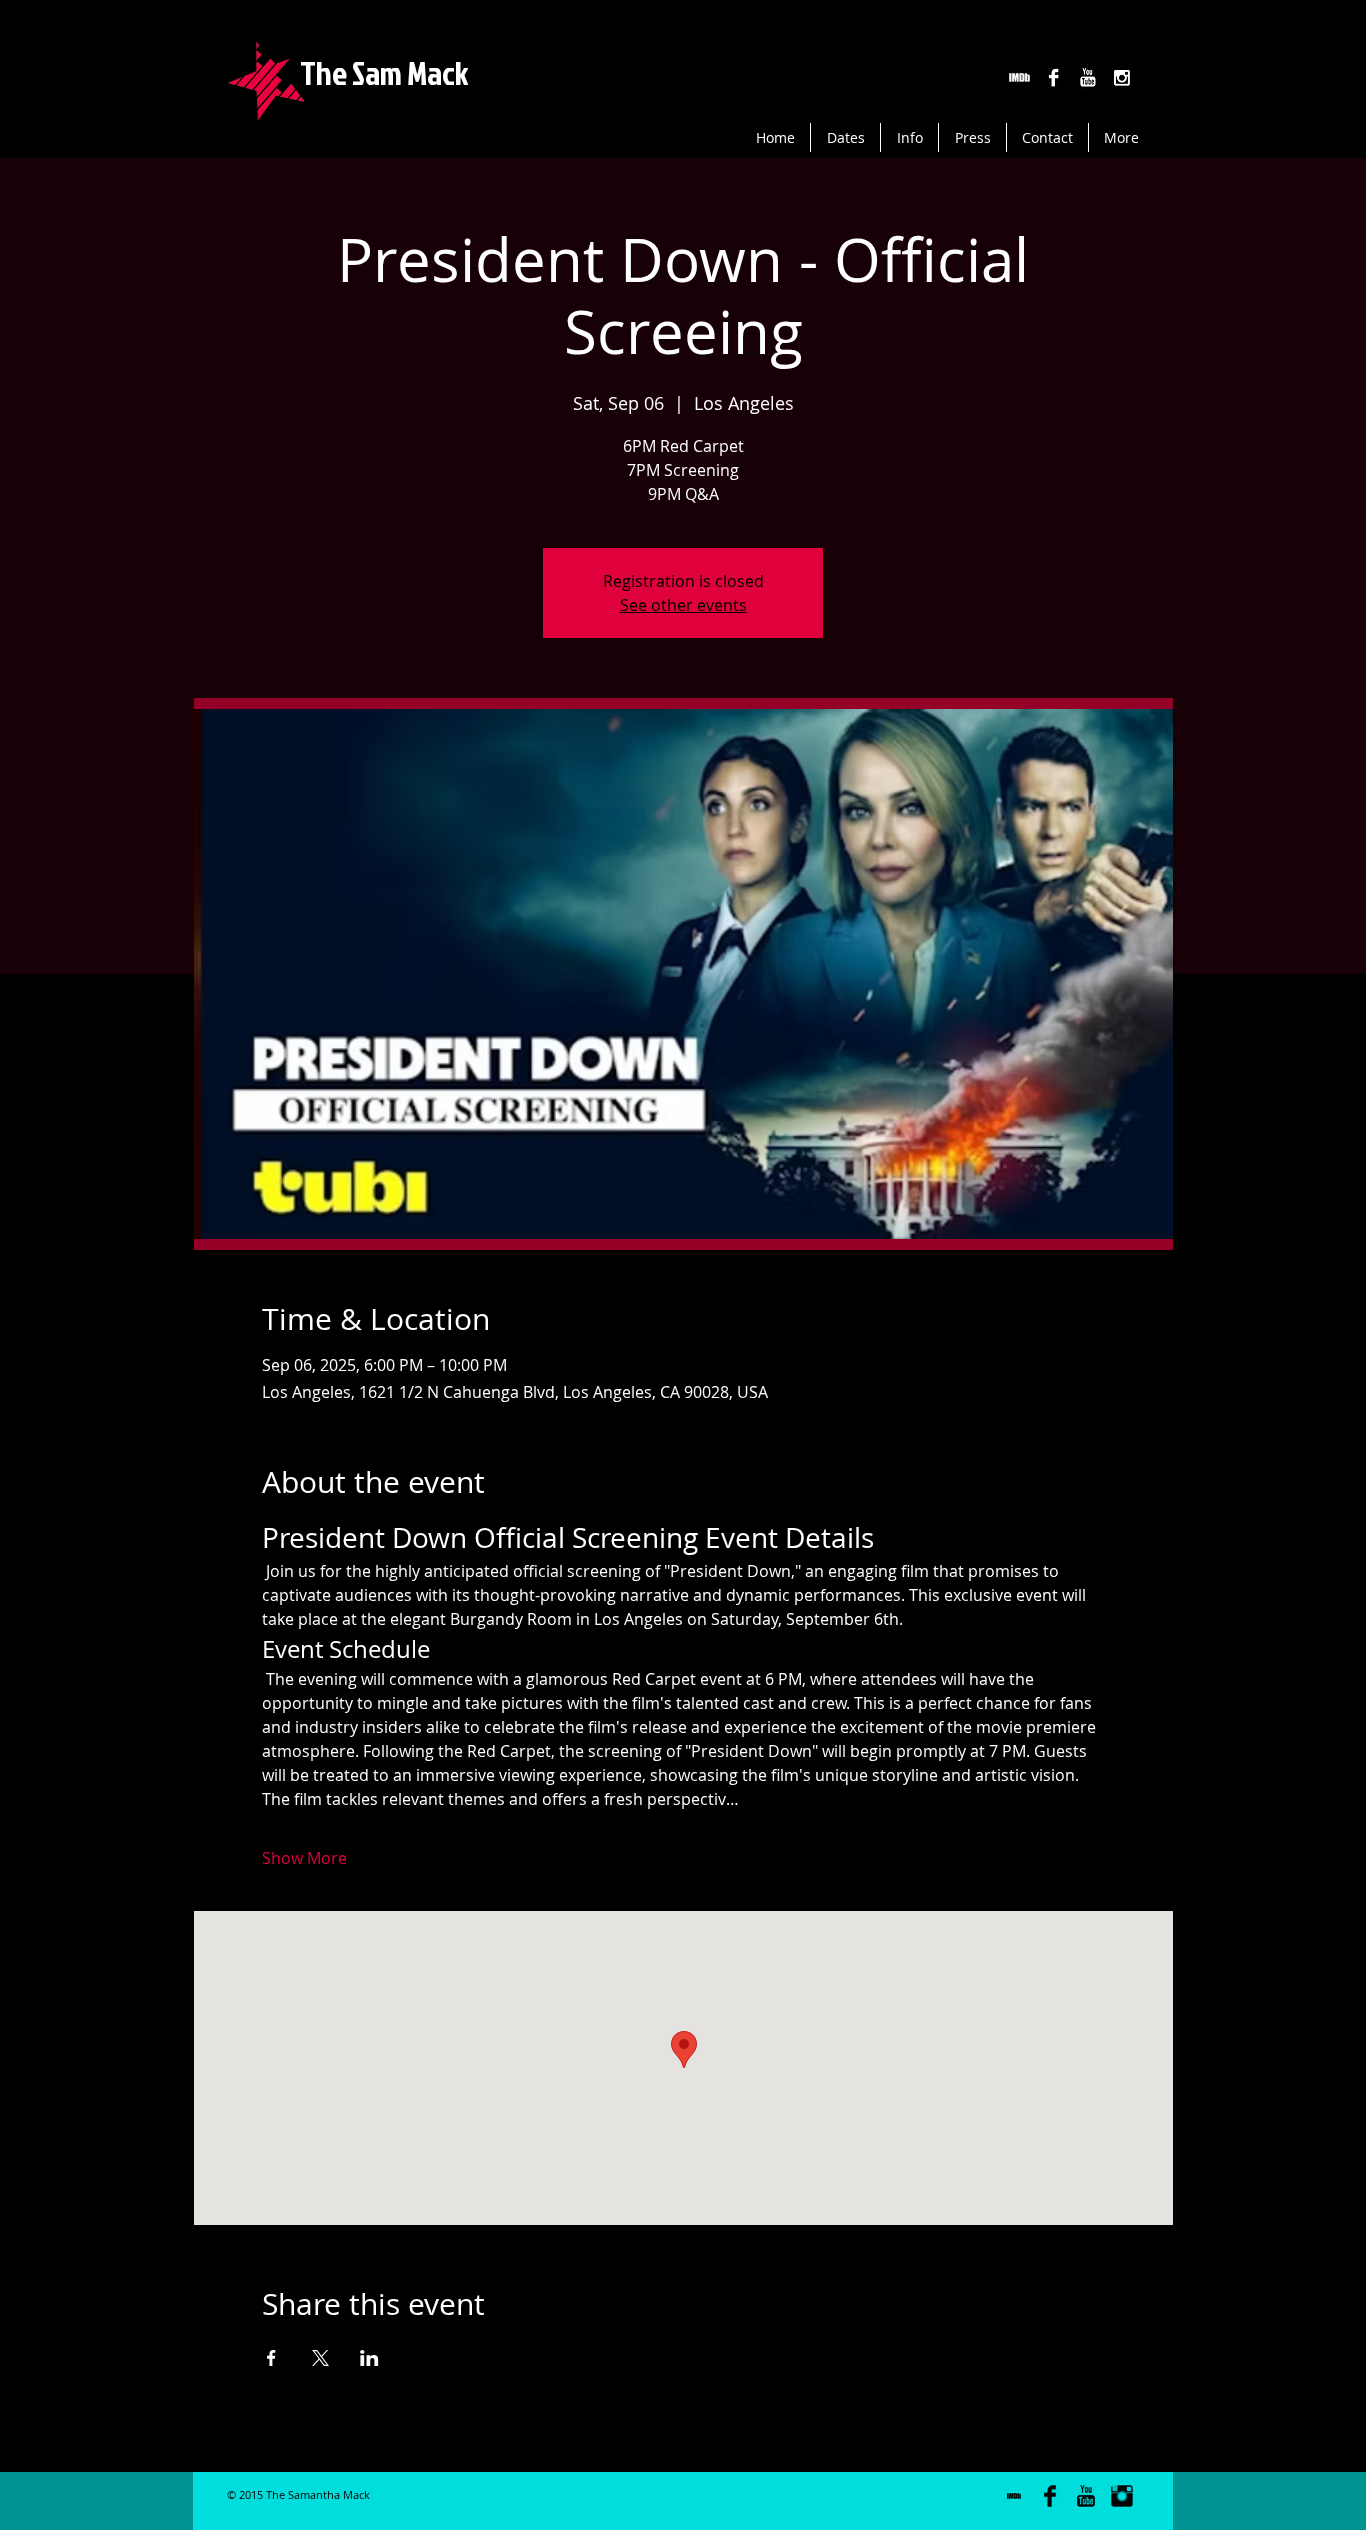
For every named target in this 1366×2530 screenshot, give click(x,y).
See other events (683, 605)
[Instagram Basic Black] (1122, 2496)
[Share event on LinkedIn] (369, 2358)
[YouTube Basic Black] (1086, 2496)
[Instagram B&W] (1121, 77)
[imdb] (1019, 77)
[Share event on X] (320, 2358)
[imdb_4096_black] (1014, 2496)
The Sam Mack (384, 72)
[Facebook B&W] (1053, 77)
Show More (304, 1858)
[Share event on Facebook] (271, 2358)
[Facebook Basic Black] (1050, 2496)
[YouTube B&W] (1087, 77)
